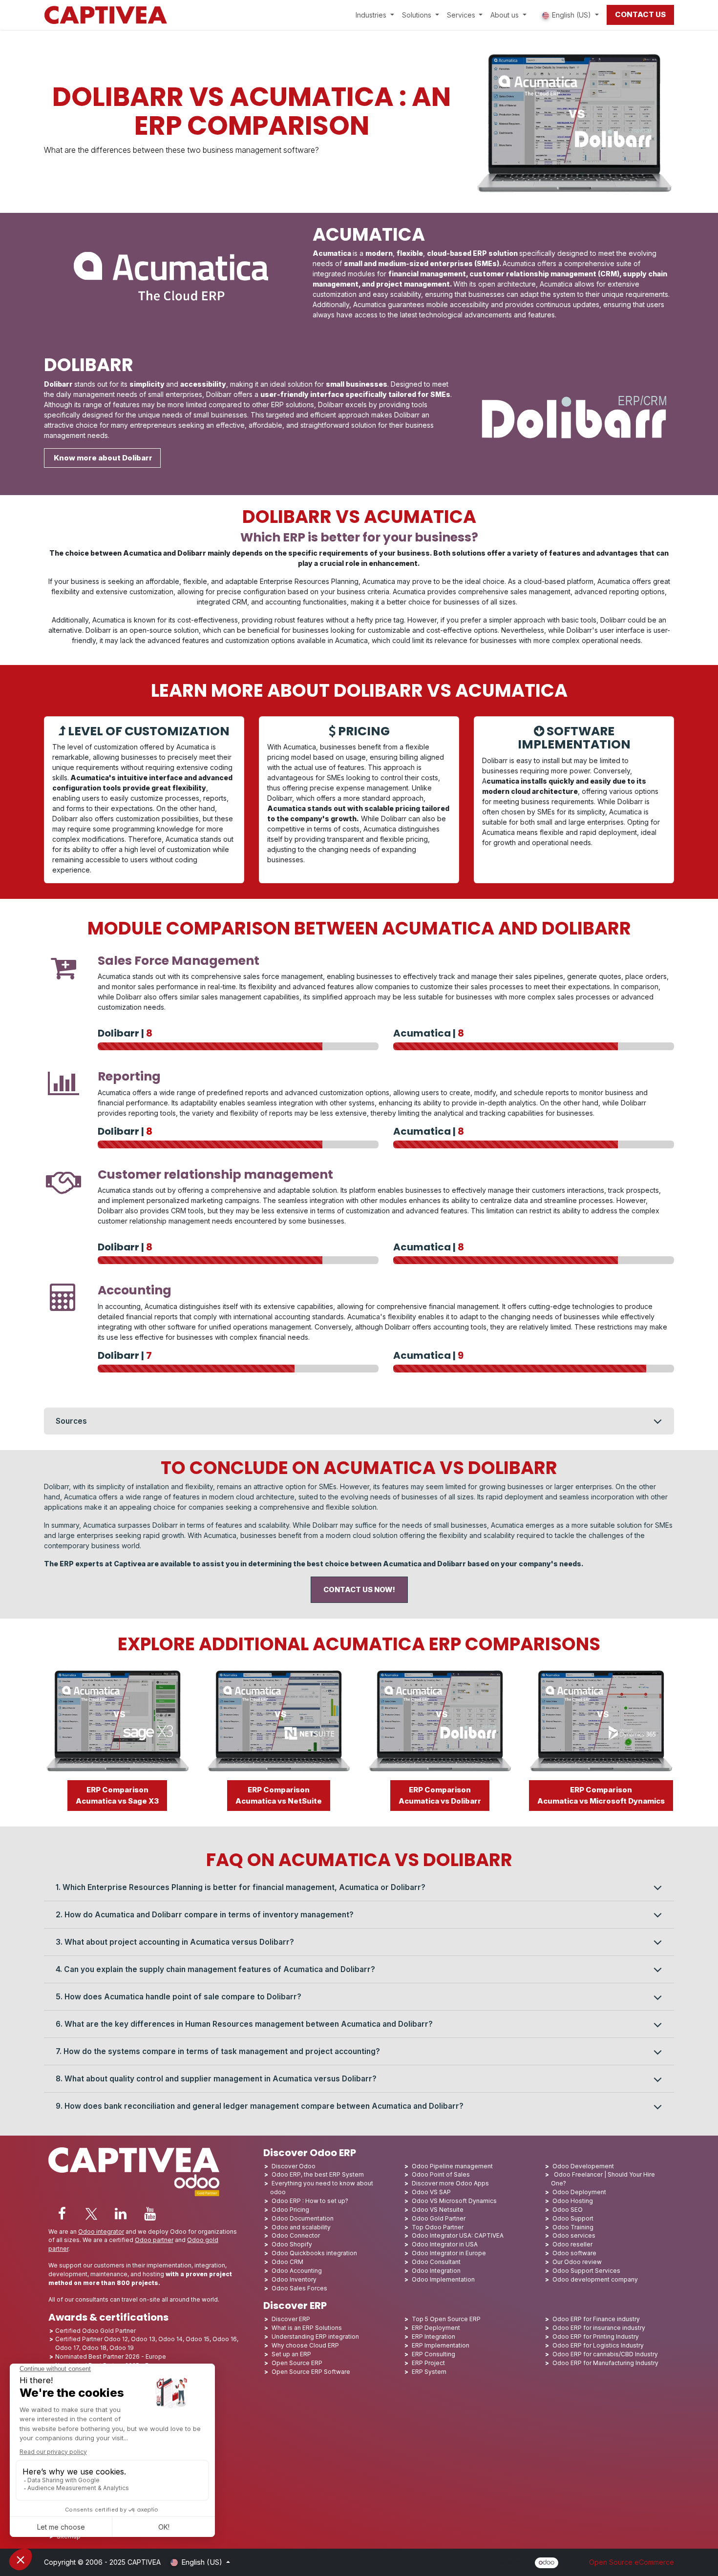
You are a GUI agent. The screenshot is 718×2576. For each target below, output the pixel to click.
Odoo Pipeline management (452, 2166)
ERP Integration (433, 2337)
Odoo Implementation (443, 2279)
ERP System (429, 2372)
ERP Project (428, 2363)
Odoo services (574, 2235)
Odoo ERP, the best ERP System (318, 2174)
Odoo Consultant (436, 2262)
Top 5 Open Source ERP (446, 2319)
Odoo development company (595, 2279)
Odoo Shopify (292, 2244)
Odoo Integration (436, 2271)
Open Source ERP (297, 2363)
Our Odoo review (577, 2262)
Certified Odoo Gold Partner (95, 2331)
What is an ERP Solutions (307, 2328)
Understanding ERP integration (315, 2337)
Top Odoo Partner (438, 2227)
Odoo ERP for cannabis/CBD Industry (605, 2354)
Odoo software (574, 2253)
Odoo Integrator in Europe (449, 2253)
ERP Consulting (433, 2354)
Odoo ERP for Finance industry (596, 2319)
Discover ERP (291, 2319)
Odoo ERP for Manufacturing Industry (605, 2363)
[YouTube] (150, 2214)
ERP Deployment (436, 2328)
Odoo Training (573, 2227)
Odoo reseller (572, 2244)
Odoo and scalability (301, 2227)
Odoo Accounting (297, 2271)
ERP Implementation (441, 2345)
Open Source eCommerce (632, 2562)
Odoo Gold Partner (439, 2218)
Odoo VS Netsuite (438, 2210)
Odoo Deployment (579, 2192)
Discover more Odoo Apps (450, 2183)
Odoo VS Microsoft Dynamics (454, 2201)
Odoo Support (573, 2218)
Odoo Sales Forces (299, 2288)
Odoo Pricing (290, 2210)
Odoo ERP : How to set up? (310, 2201)
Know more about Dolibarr (102, 458)
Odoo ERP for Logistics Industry (598, 2345)
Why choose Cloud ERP (305, 2345)
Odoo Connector (296, 2235)
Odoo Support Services (586, 2271)
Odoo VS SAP (431, 2192)
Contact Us (640, 14)
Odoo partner (154, 2240)
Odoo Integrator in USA (445, 2244)
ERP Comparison (117, 1795)
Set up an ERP (291, 2354)
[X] (91, 2214)
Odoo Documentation (303, 2218)
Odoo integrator (101, 2232)
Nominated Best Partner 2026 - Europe (111, 2357)
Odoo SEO (568, 2210)
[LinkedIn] (121, 2214)
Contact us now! (359, 1590)
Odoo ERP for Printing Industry (596, 2337)
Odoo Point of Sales (441, 2174)
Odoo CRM (287, 2262)
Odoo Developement (583, 2166)
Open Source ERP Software (311, 2372)
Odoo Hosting (573, 2201)
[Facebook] (62, 2214)
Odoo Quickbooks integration (314, 2253)
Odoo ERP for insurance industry (599, 2328)
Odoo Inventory (294, 2279)
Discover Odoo (294, 2166)
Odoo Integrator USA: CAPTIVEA (458, 2235)
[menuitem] (375, 15)
